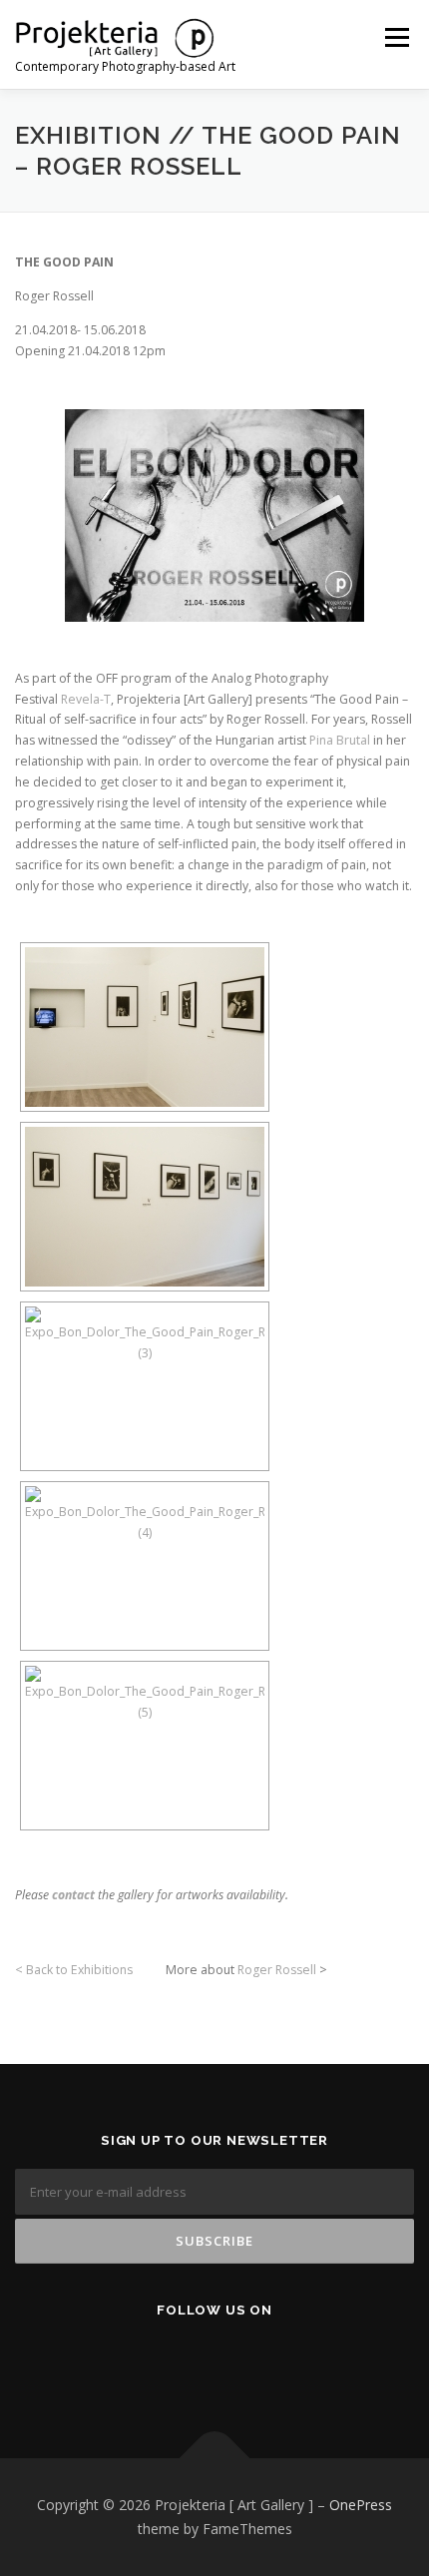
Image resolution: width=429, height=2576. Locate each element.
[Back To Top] (215, 2459)
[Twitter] (202, 2363)
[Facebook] (153, 2363)
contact (73, 1895)
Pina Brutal (340, 740)
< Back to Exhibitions (74, 1970)
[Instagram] (251, 2363)
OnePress (361, 2505)
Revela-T (86, 699)
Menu (396, 37)
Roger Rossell (277, 1970)
